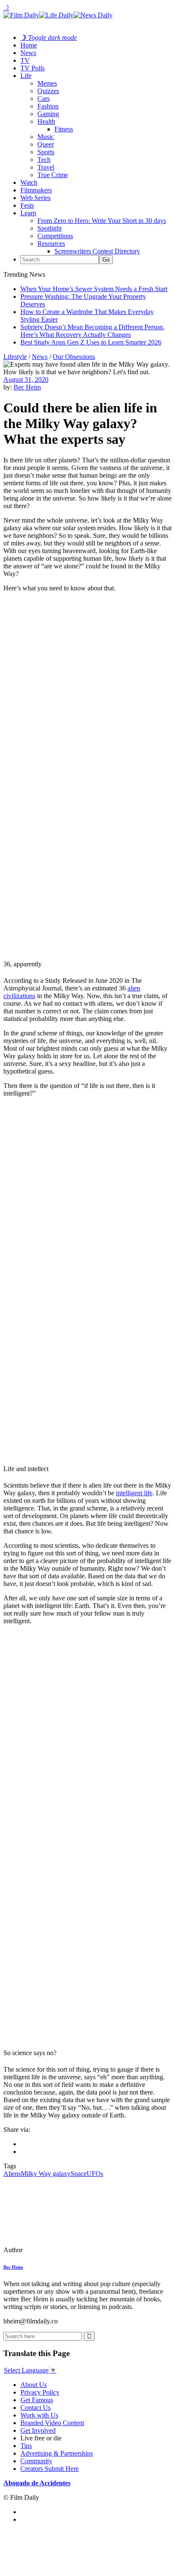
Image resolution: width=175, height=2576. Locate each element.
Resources (51, 243)
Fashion (48, 106)
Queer (46, 144)
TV (25, 60)
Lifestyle (15, 357)
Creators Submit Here (49, 2469)
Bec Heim (27, 387)
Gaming (48, 114)
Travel (46, 167)
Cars (44, 99)
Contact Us (35, 2408)
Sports (46, 152)
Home (29, 45)
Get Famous (37, 2400)
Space (79, 2174)
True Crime (53, 175)
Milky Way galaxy (46, 2174)
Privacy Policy (40, 2392)
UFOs (95, 2174)
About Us (34, 2385)
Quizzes (48, 91)
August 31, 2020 (26, 380)
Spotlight (49, 228)
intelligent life (134, 1493)
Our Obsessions (74, 357)
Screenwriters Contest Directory (97, 251)
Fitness (64, 129)
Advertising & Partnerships (57, 2453)
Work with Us (39, 2415)
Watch (29, 182)
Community (36, 2461)
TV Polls (32, 68)
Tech (44, 160)
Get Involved (38, 2430)
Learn (28, 213)
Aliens (12, 2174)
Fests (27, 205)
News (28, 53)
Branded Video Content (52, 2423)
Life (26, 76)
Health (46, 121)
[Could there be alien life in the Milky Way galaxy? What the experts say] (62, 2250)
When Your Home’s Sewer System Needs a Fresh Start (94, 289)
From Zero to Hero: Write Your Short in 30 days (102, 221)
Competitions (55, 236)
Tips (26, 2446)
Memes (47, 83)
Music (46, 137)
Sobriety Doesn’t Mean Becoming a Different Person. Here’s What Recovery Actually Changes (92, 331)
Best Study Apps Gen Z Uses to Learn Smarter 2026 (91, 342)
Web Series (35, 198)
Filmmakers (36, 190)
